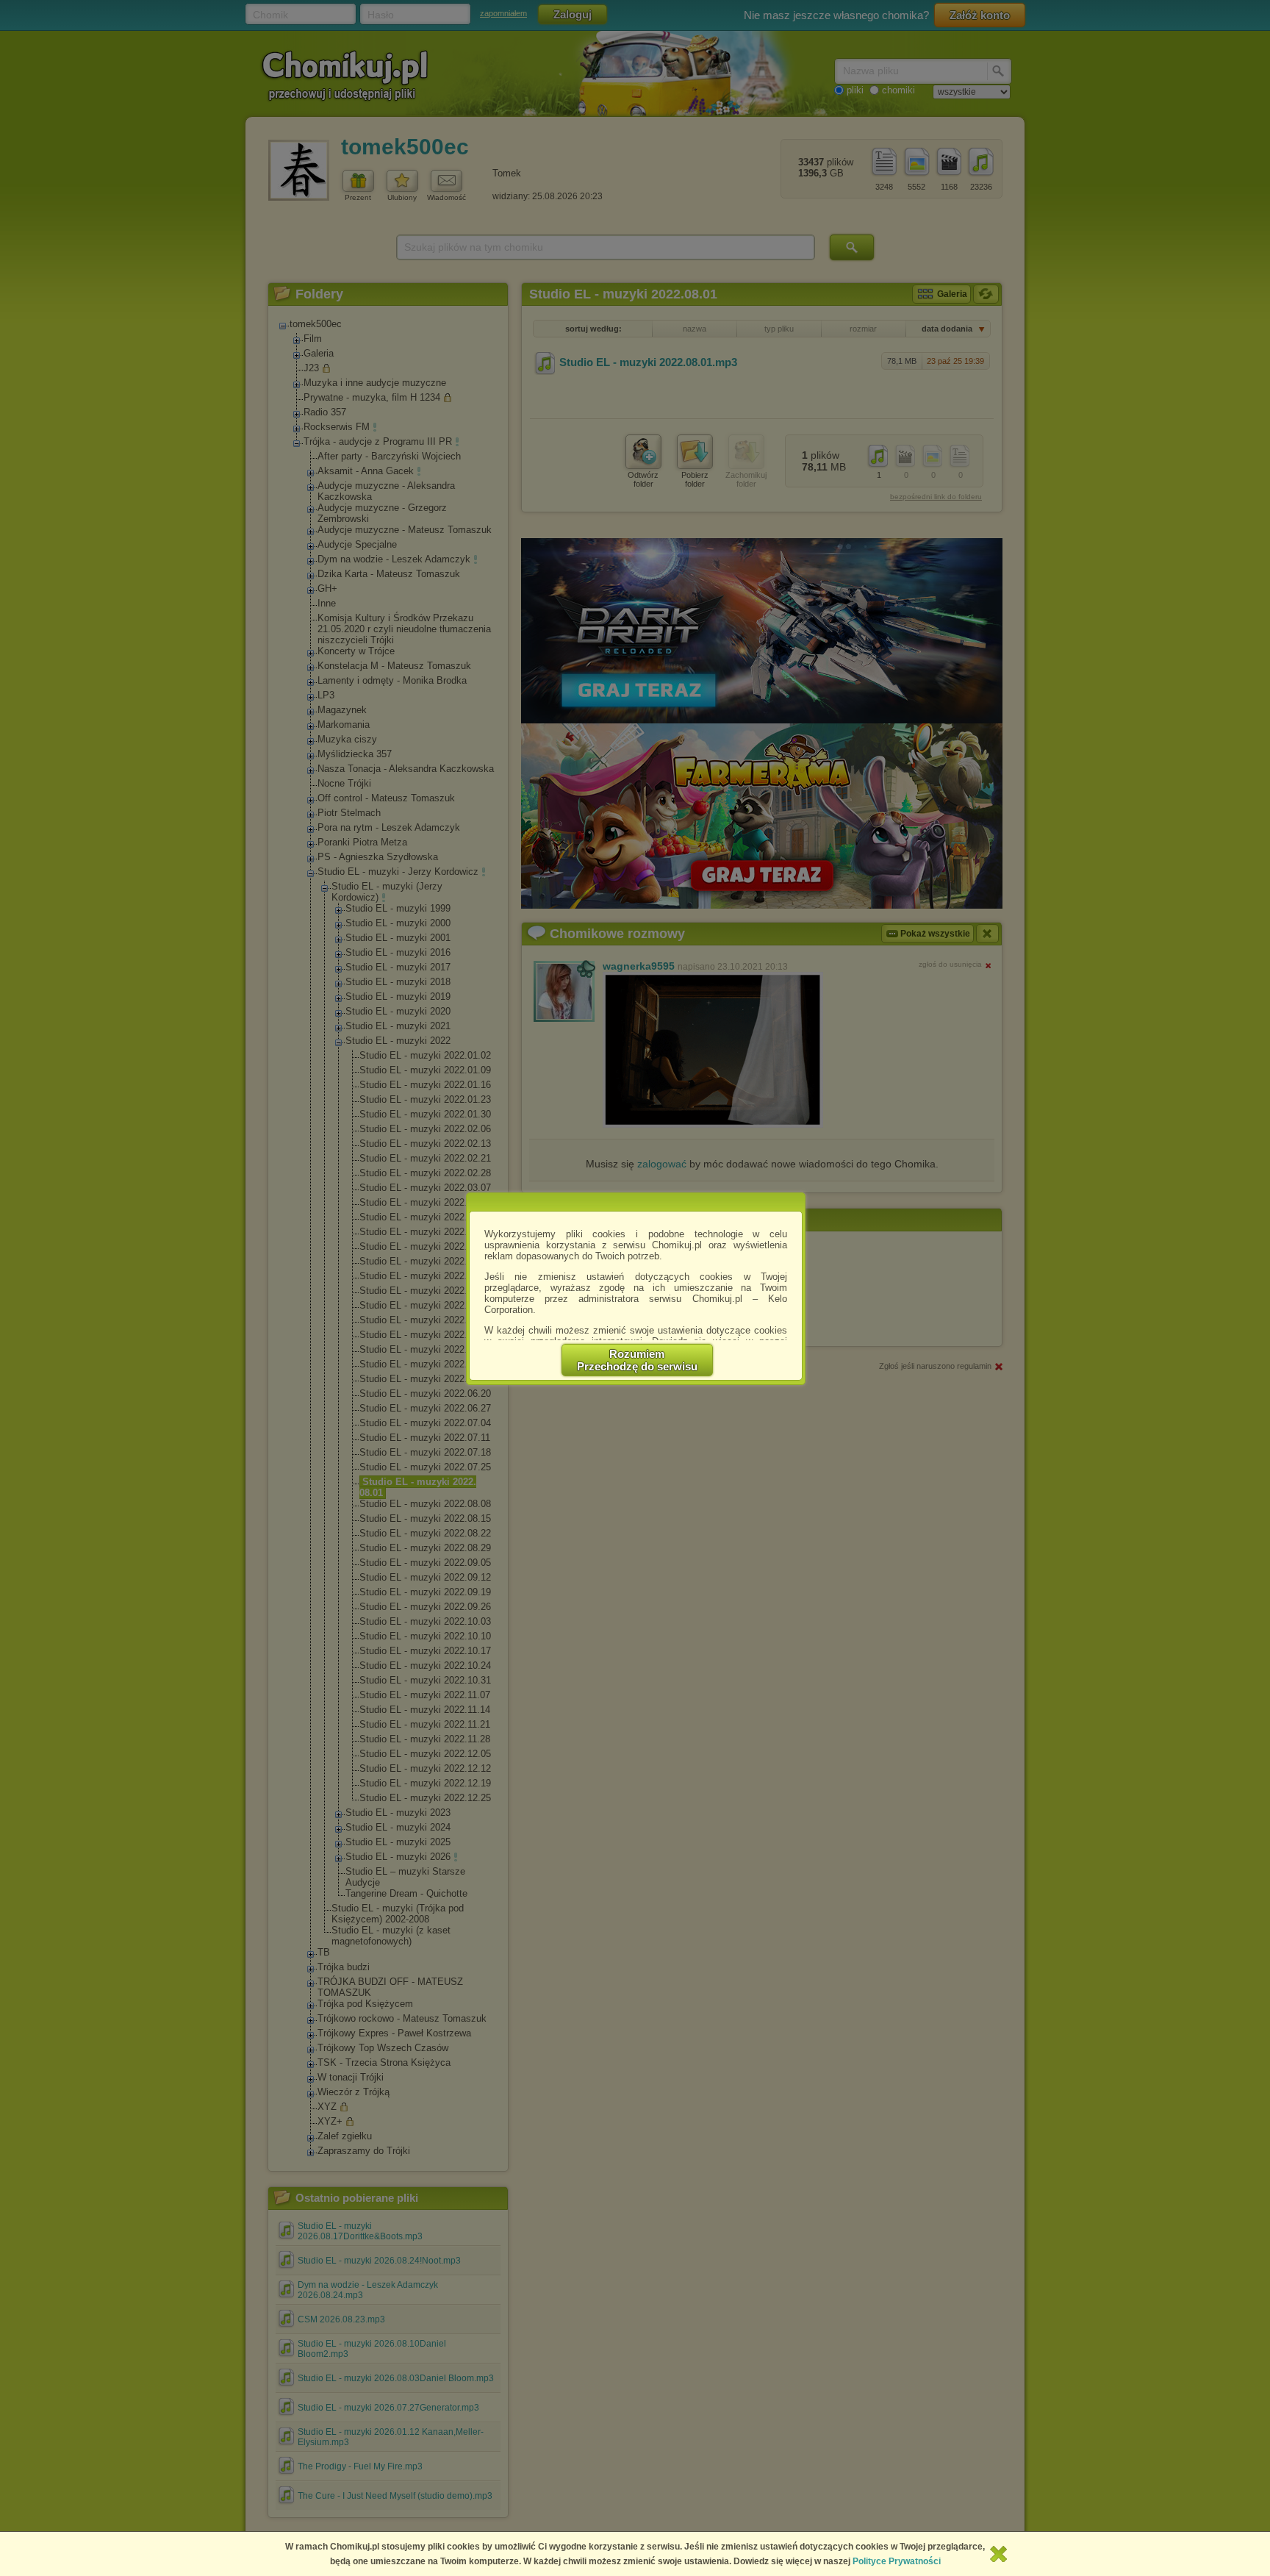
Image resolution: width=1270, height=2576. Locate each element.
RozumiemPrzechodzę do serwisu (637, 1360)
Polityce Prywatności (897, 2561)
